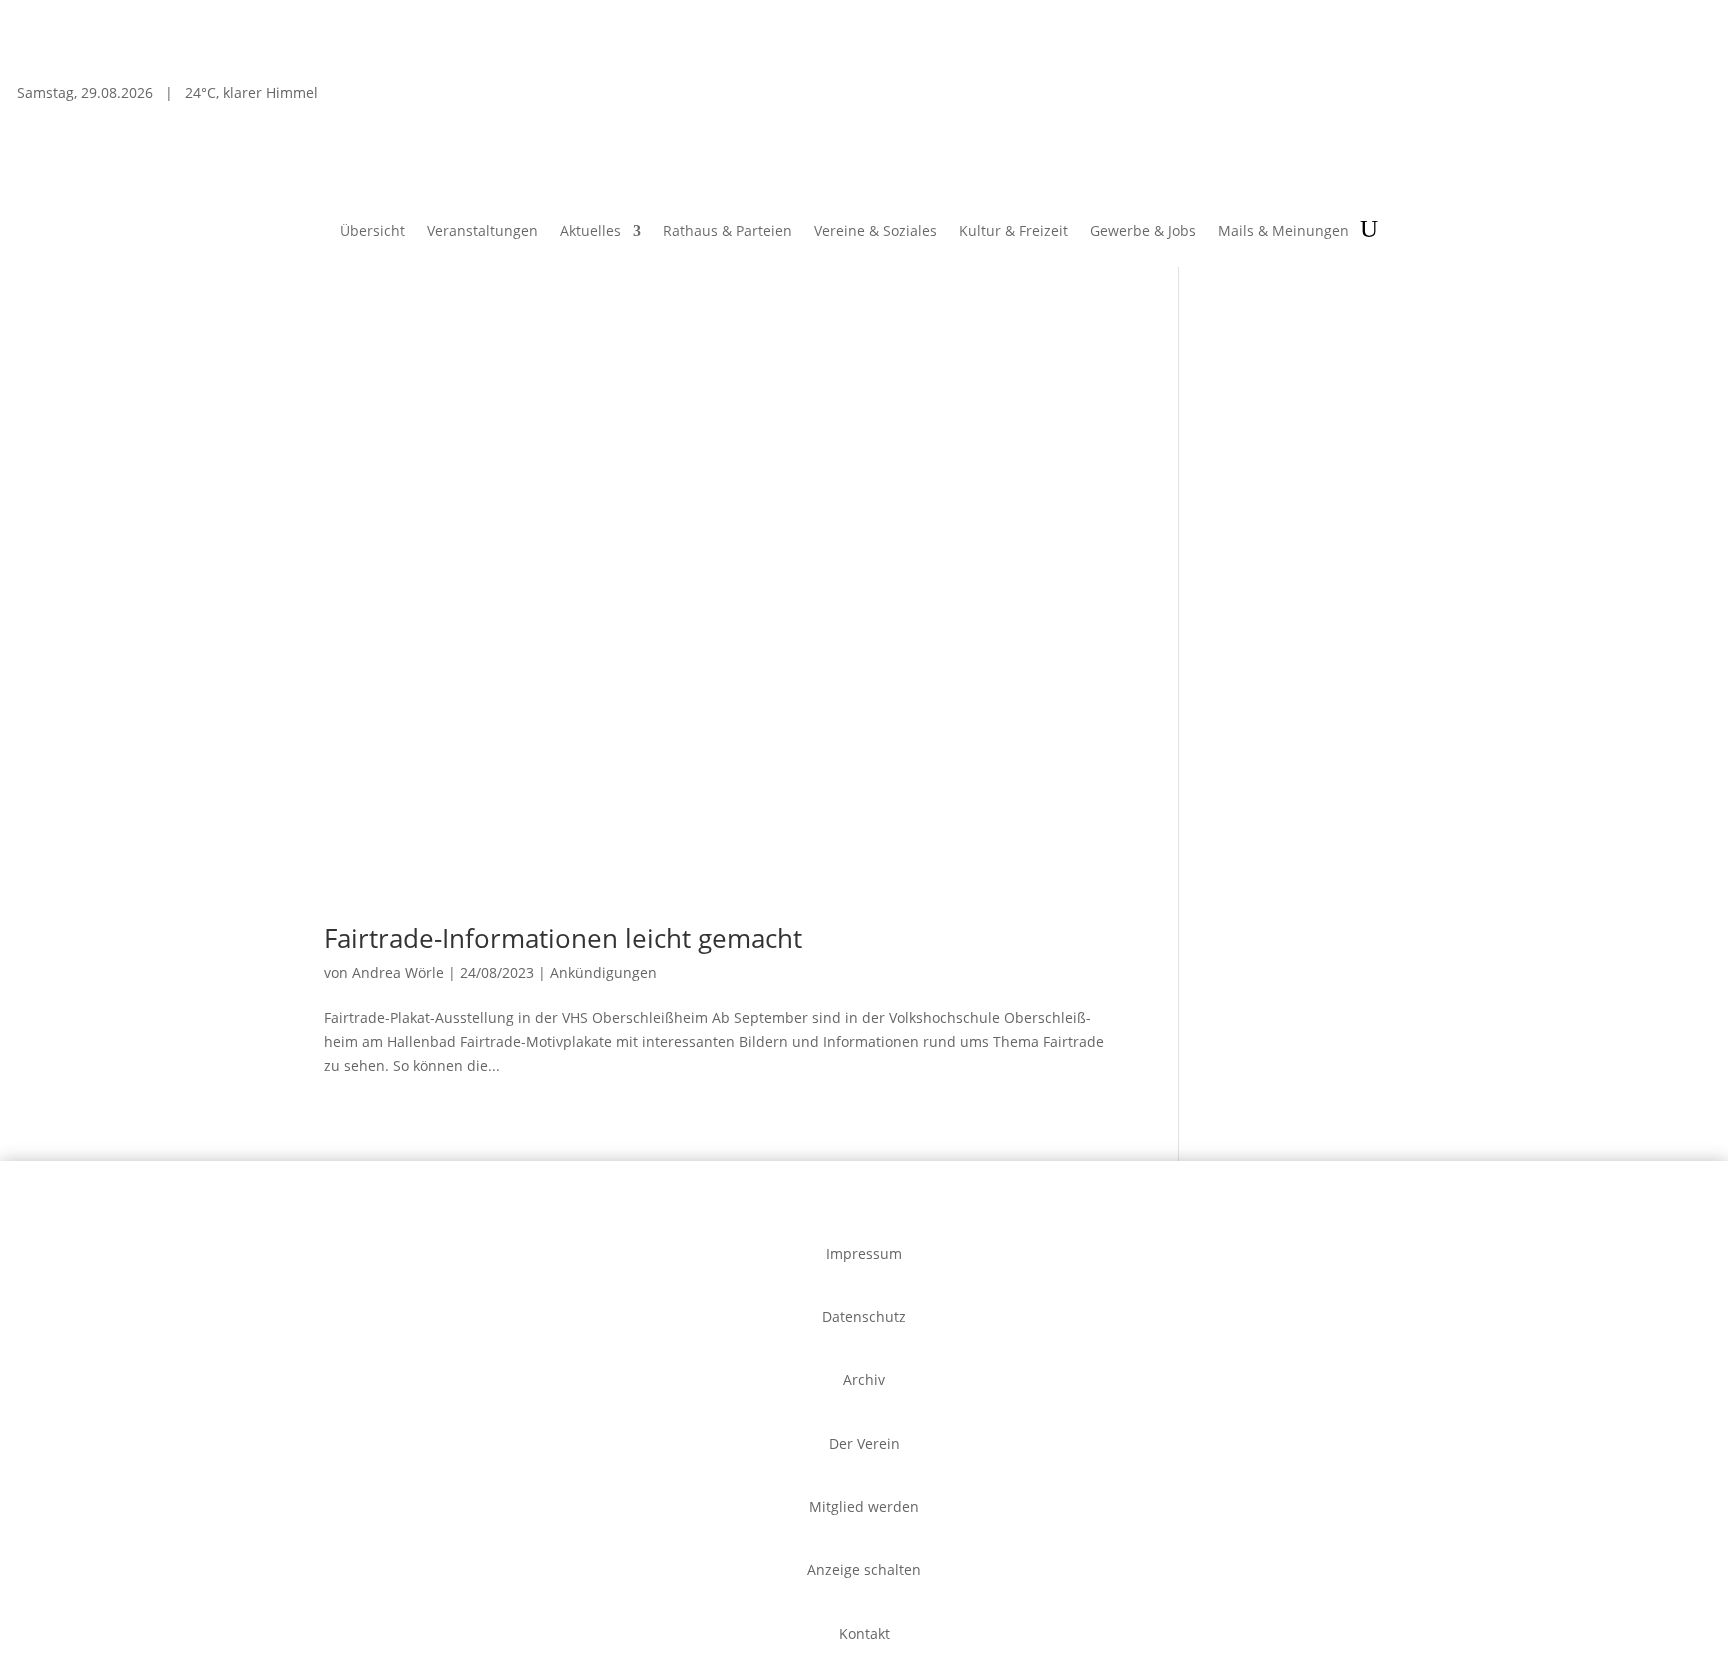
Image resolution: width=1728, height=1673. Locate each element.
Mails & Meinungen (1283, 232)
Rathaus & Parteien (727, 232)
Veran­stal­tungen (482, 232)
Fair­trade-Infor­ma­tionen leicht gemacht (563, 938)
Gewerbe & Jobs (1143, 232)
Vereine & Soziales (875, 232)
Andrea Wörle (398, 972)
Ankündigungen (603, 972)
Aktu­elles (590, 232)
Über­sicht (372, 232)
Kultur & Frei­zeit (1013, 232)
